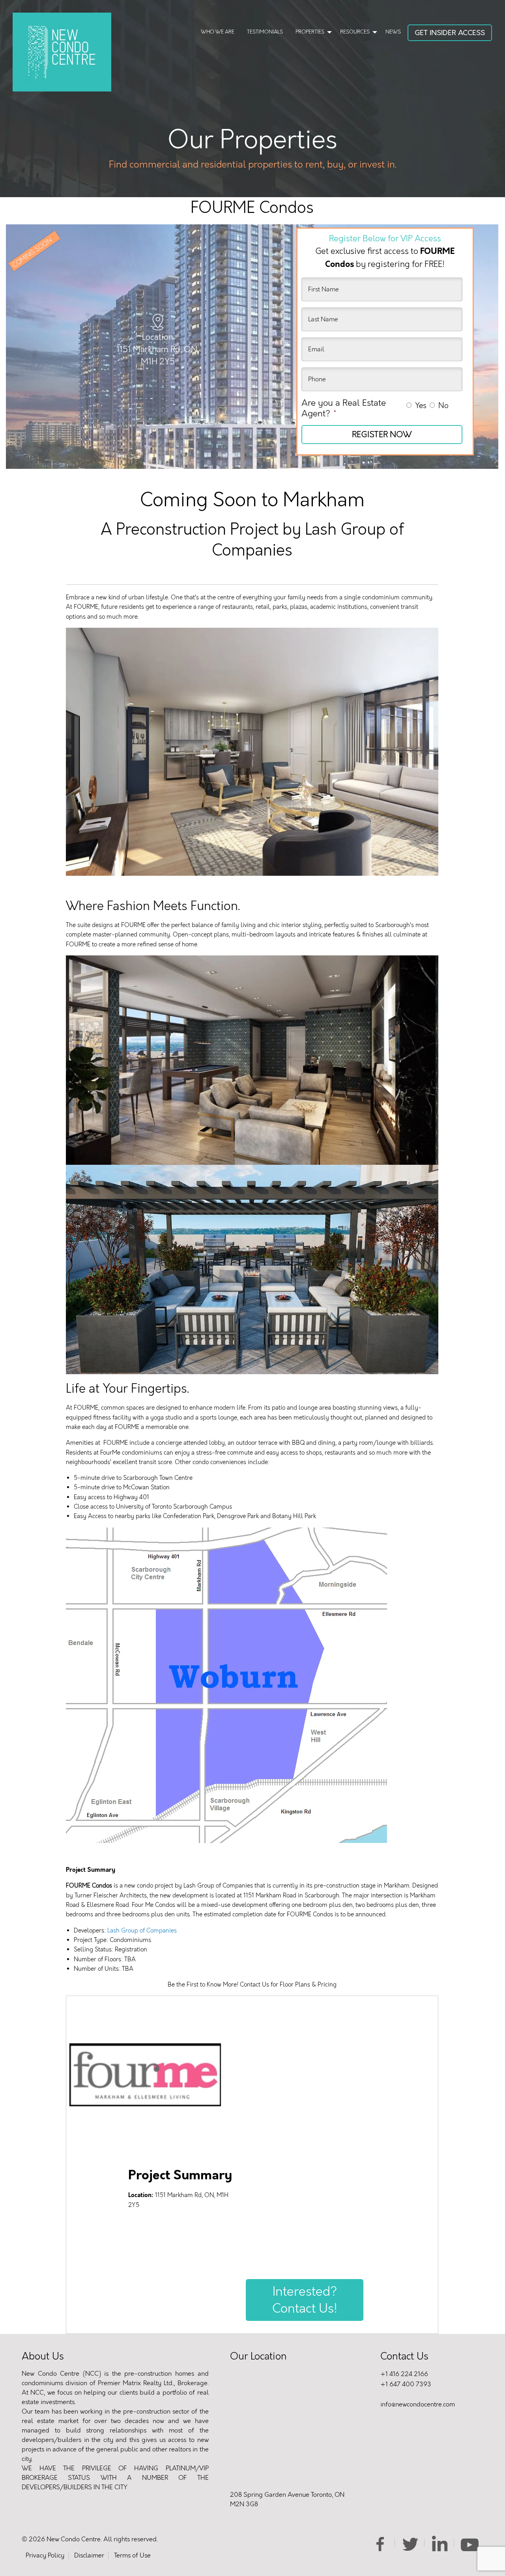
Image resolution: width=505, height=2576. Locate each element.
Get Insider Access (450, 33)
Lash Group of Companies (142, 1931)
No (443, 406)
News (393, 32)
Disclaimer (89, 2555)
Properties (310, 32)
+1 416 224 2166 (404, 2374)
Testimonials (265, 32)
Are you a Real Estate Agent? (344, 408)
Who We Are (218, 32)
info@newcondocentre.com (418, 2404)
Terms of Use (132, 2555)
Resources (355, 32)
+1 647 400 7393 (406, 2384)
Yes (421, 406)
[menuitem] (218, 33)
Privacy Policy (45, 2555)
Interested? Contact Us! (305, 2300)
